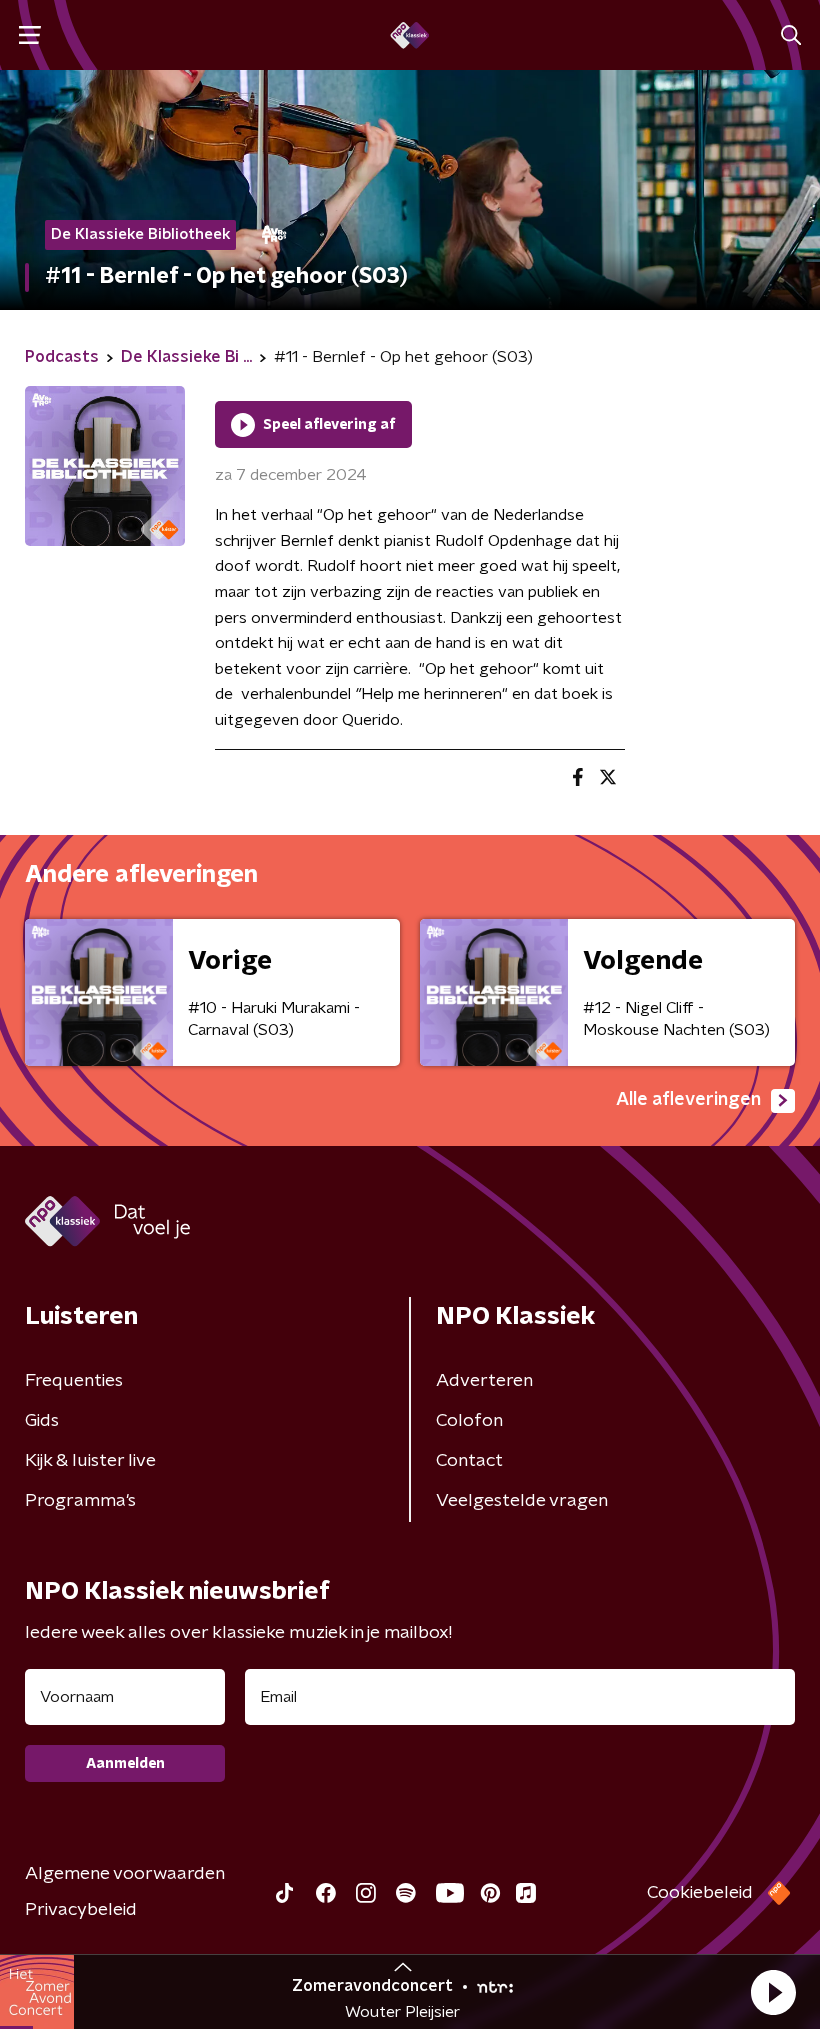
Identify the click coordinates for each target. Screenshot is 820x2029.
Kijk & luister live (90, 1461)
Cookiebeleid (700, 1893)
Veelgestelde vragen (522, 1501)
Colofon (469, 1421)
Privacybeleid (81, 1910)
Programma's (80, 1501)
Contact (469, 1461)
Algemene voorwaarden (125, 1874)
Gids (42, 1421)
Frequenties (74, 1381)
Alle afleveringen (688, 1100)
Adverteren (484, 1381)
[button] (773, 1992)
